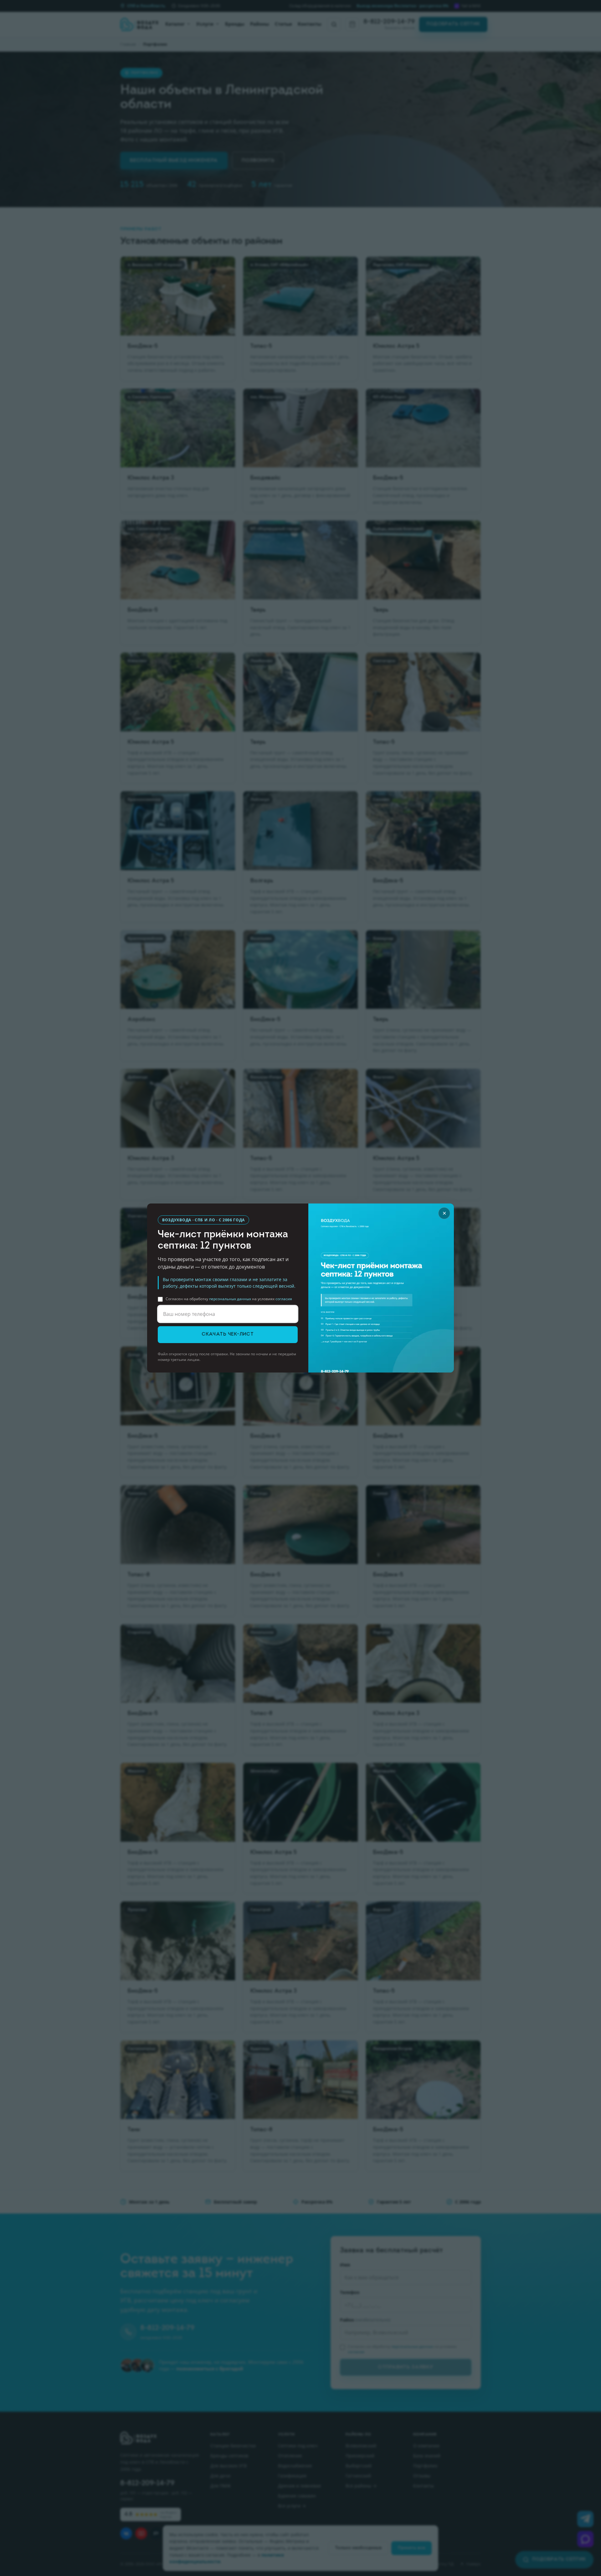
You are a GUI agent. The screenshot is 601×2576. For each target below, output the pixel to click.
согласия (284, 1299)
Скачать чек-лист (228, 1334)
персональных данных (230, 1299)
